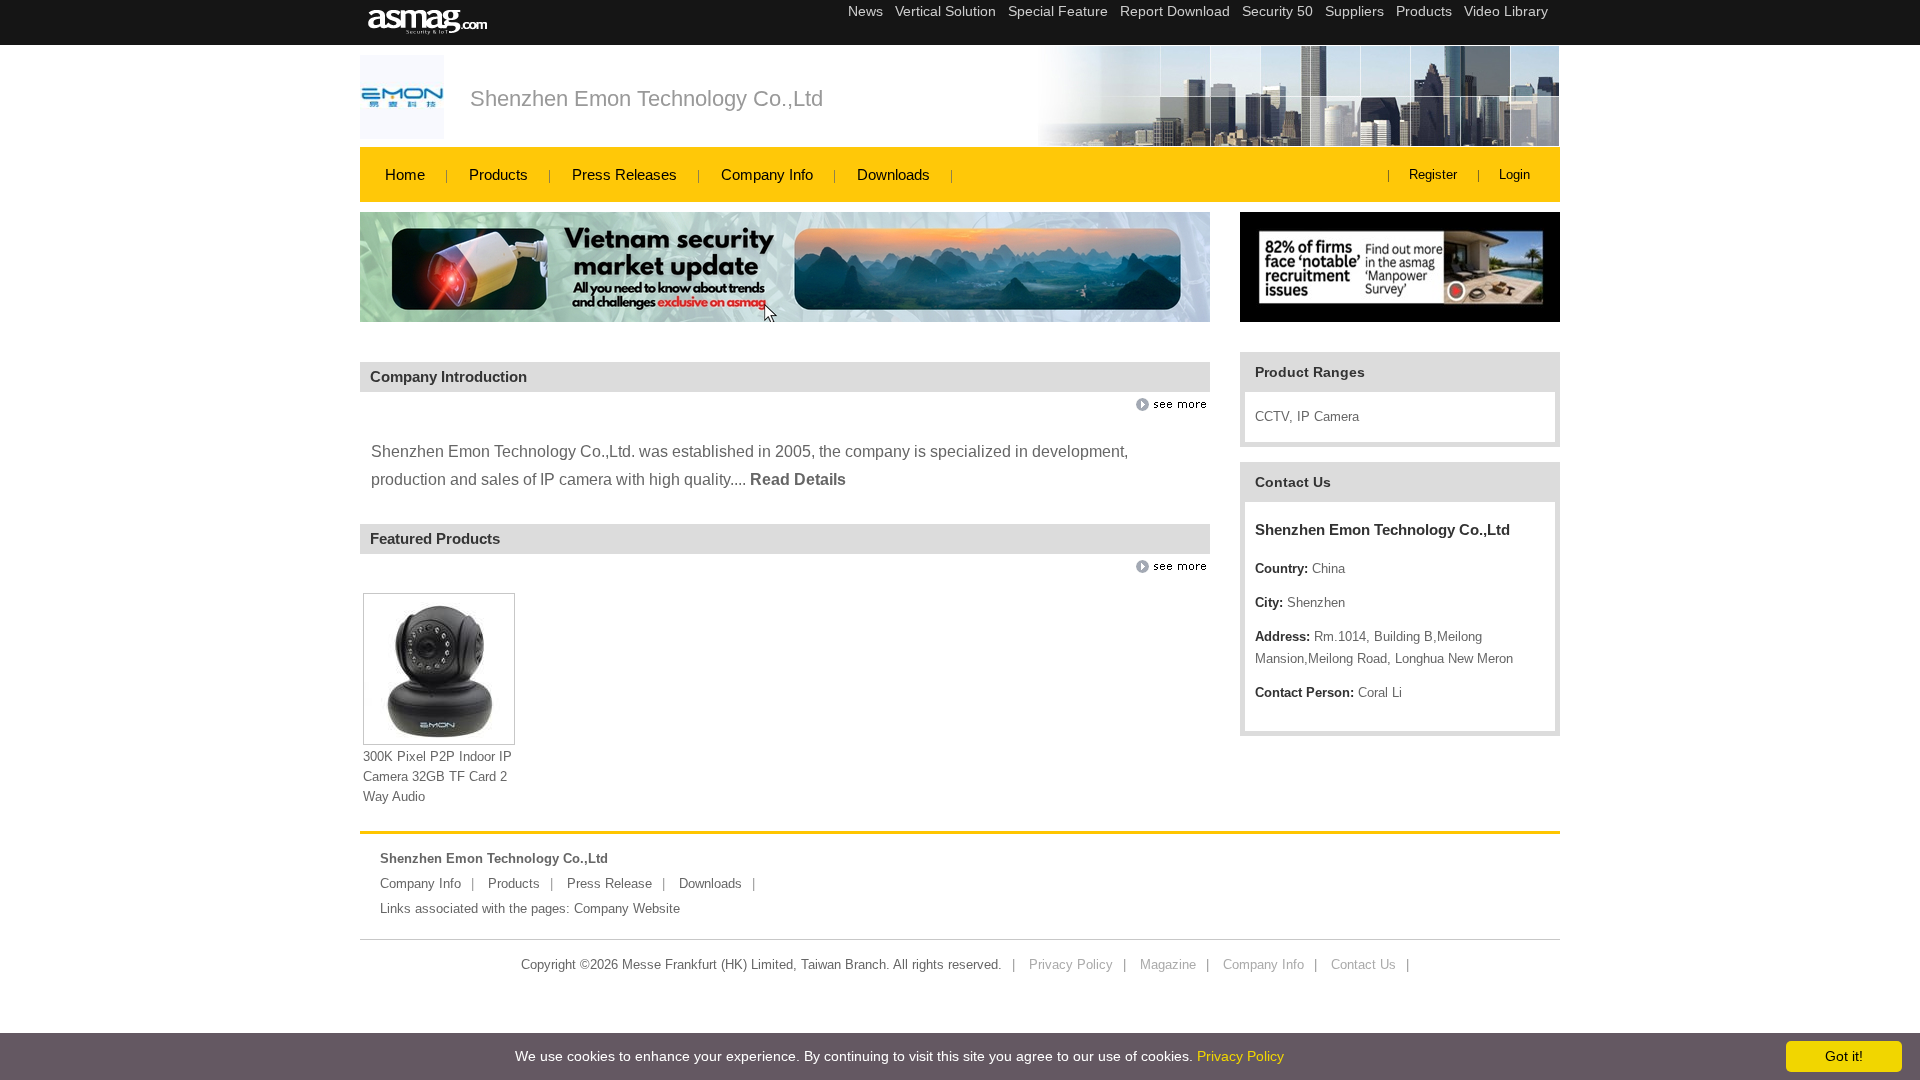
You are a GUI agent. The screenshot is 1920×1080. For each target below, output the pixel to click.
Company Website (627, 908)
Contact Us (1363, 964)
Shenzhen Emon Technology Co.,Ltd (646, 98)
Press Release (609, 883)
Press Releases (624, 174)
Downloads (893, 174)
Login (1514, 174)
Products (498, 174)
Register (1433, 174)
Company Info (767, 174)
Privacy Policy (1071, 964)
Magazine (1168, 964)
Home (405, 174)
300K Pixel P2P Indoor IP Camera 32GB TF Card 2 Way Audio (437, 776)
